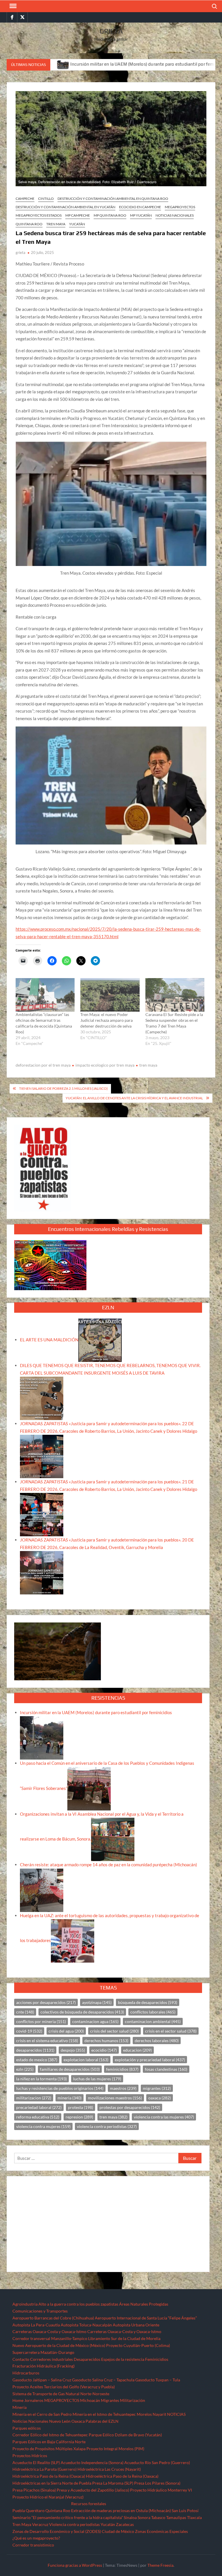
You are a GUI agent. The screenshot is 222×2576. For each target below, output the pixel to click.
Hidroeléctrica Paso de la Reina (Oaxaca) (49, 2476)
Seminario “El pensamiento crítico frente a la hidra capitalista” (68, 2517)
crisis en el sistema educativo (47, 2041)
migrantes (157, 2088)
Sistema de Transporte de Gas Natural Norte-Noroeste (61, 2394)
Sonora (144, 2517)
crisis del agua (66, 2031)
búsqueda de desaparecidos (148, 2002)
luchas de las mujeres (97, 2079)
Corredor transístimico (33, 2545)
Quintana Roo (29, 224)
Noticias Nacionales (30, 2421)
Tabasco (158, 2517)
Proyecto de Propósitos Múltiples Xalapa (49, 2449)
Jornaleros (34, 2400)
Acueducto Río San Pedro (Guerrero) (157, 2462)
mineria (70, 2098)
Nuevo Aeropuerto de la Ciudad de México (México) (59, 2345)
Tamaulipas (176, 2517)
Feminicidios (157, 2359)
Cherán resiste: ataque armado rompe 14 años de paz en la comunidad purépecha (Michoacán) (109, 1865)
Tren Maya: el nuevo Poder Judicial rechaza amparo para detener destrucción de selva (107, 1020)
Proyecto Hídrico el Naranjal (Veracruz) (48, 2497)
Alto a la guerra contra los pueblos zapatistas (78, 2304)
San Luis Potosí (185, 2510)
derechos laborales (157, 2041)
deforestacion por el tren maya (43, 1065)
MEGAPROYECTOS (180, 207)
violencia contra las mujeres (164, 2117)
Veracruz (40, 2524)
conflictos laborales (153, 2012)
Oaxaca (78, 2421)
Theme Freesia (160, 2565)
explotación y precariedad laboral (150, 2060)
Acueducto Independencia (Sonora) (92, 2462)
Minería (20, 2407)
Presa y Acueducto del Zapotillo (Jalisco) (93, 2490)
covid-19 (29, 2031)
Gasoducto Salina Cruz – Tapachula (103, 2380)
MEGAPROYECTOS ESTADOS (39, 215)
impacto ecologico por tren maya (105, 1065)
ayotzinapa (97, 2002)
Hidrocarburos (26, 2373)
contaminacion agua (95, 2021)
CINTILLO (46, 199)
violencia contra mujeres (43, 2126)
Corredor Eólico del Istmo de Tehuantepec (50, 2435)
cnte (25, 2012)
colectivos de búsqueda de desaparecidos (82, 2012)
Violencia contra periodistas (74, 2524)
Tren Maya (56, 224)
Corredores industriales (51, 2359)
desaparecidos (35, 2050)
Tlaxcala (194, 2517)
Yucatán (77, 224)
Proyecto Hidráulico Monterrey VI (161, 2490)
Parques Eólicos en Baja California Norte (49, 2442)
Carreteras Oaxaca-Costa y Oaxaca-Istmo (49, 2331)
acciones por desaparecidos (46, 2002)
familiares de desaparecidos (70, 2069)
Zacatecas (125, 2524)
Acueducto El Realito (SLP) (36, 2462)
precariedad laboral (39, 2107)
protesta (81, 2107)
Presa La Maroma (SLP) (113, 2483)
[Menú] (12, 6)
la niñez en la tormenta (41, 2079)
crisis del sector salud (114, 2031)
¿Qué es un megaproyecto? (36, 2538)
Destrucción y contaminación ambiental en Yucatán (65, 207)
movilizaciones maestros (115, 2098)
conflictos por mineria (41, 2021)
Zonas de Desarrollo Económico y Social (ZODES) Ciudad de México (73, 2531)
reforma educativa (38, 2117)
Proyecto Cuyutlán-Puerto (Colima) (138, 2345)
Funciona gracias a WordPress (75, 2565)
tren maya (148, 1065)
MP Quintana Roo (110, 215)
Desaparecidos (87, 2359)
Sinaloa (130, 2517)
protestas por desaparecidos (130, 2107)
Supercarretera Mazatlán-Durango (43, 2352)
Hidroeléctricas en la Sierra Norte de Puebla (52, 2483)
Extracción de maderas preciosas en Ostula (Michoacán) (121, 2510)
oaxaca (160, 2098)
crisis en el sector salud (171, 2031)
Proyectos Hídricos (30, 2456)
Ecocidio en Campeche (140, 207)
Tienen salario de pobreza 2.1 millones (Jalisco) (63, 1088)
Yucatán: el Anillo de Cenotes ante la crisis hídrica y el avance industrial (134, 1098)
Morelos (144, 2414)
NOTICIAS (176, 2414)
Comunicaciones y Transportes (40, 2311)
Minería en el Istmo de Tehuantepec (104, 2414)
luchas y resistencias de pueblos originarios (60, 2088)
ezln (25, 2069)
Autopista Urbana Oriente (136, 2325)
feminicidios (122, 2069)
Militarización (133, 2400)
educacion (137, 2050)
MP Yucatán (141, 215)
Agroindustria (25, 2304)
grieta (21, 252)
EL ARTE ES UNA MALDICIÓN (49, 1340)
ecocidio (104, 2050)
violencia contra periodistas (107, 2126)
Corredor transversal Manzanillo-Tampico (50, 2338)
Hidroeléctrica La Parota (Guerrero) (45, 2469)
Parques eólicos (27, 2428)
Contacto (21, 2359)
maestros (123, 2088)
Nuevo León (60, 2421)
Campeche (25, 199)
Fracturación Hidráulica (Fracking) (44, 2366)
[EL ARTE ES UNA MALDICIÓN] (100, 1340)
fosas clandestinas (166, 2069)
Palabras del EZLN (102, 2421)
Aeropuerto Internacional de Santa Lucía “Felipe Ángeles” (146, 2318)
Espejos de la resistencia (123, 2359)
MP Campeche (78, 215)
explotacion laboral (86, 2060)
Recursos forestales (89, 2504)
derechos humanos (106, 2041)
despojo (73, 2050)
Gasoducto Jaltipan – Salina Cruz (42, 2380)
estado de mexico (37, 2060)
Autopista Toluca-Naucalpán (86, 2325)
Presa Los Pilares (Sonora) (157, 2483)
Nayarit (159, 2414)
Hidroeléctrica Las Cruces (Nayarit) (109, 2469)
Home (18, 2400)
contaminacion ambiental (153, 2021)
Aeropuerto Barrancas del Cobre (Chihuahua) (53, 2318)
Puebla (19, 2510)
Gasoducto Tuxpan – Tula (158, 2380)
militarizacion (34, 2098)
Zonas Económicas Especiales (161, 2531)
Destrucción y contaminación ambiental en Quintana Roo (113, 199)
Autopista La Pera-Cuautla (36, 2325)
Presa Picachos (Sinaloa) (34, 2490)
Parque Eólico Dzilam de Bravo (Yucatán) (125, 2435)
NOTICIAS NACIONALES (175, 215)
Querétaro (35, 2510)
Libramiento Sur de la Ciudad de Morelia (124, 2338)
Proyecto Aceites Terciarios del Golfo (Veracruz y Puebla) (64, 2387)
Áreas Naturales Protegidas (144, 2304)
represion (79, 2117)
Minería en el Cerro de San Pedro (42, 2414)
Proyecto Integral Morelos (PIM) (115, 2449)
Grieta (111, 31)
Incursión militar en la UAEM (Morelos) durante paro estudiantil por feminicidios (81, 64)
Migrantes (110, 2400)
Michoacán (90, 2400)
